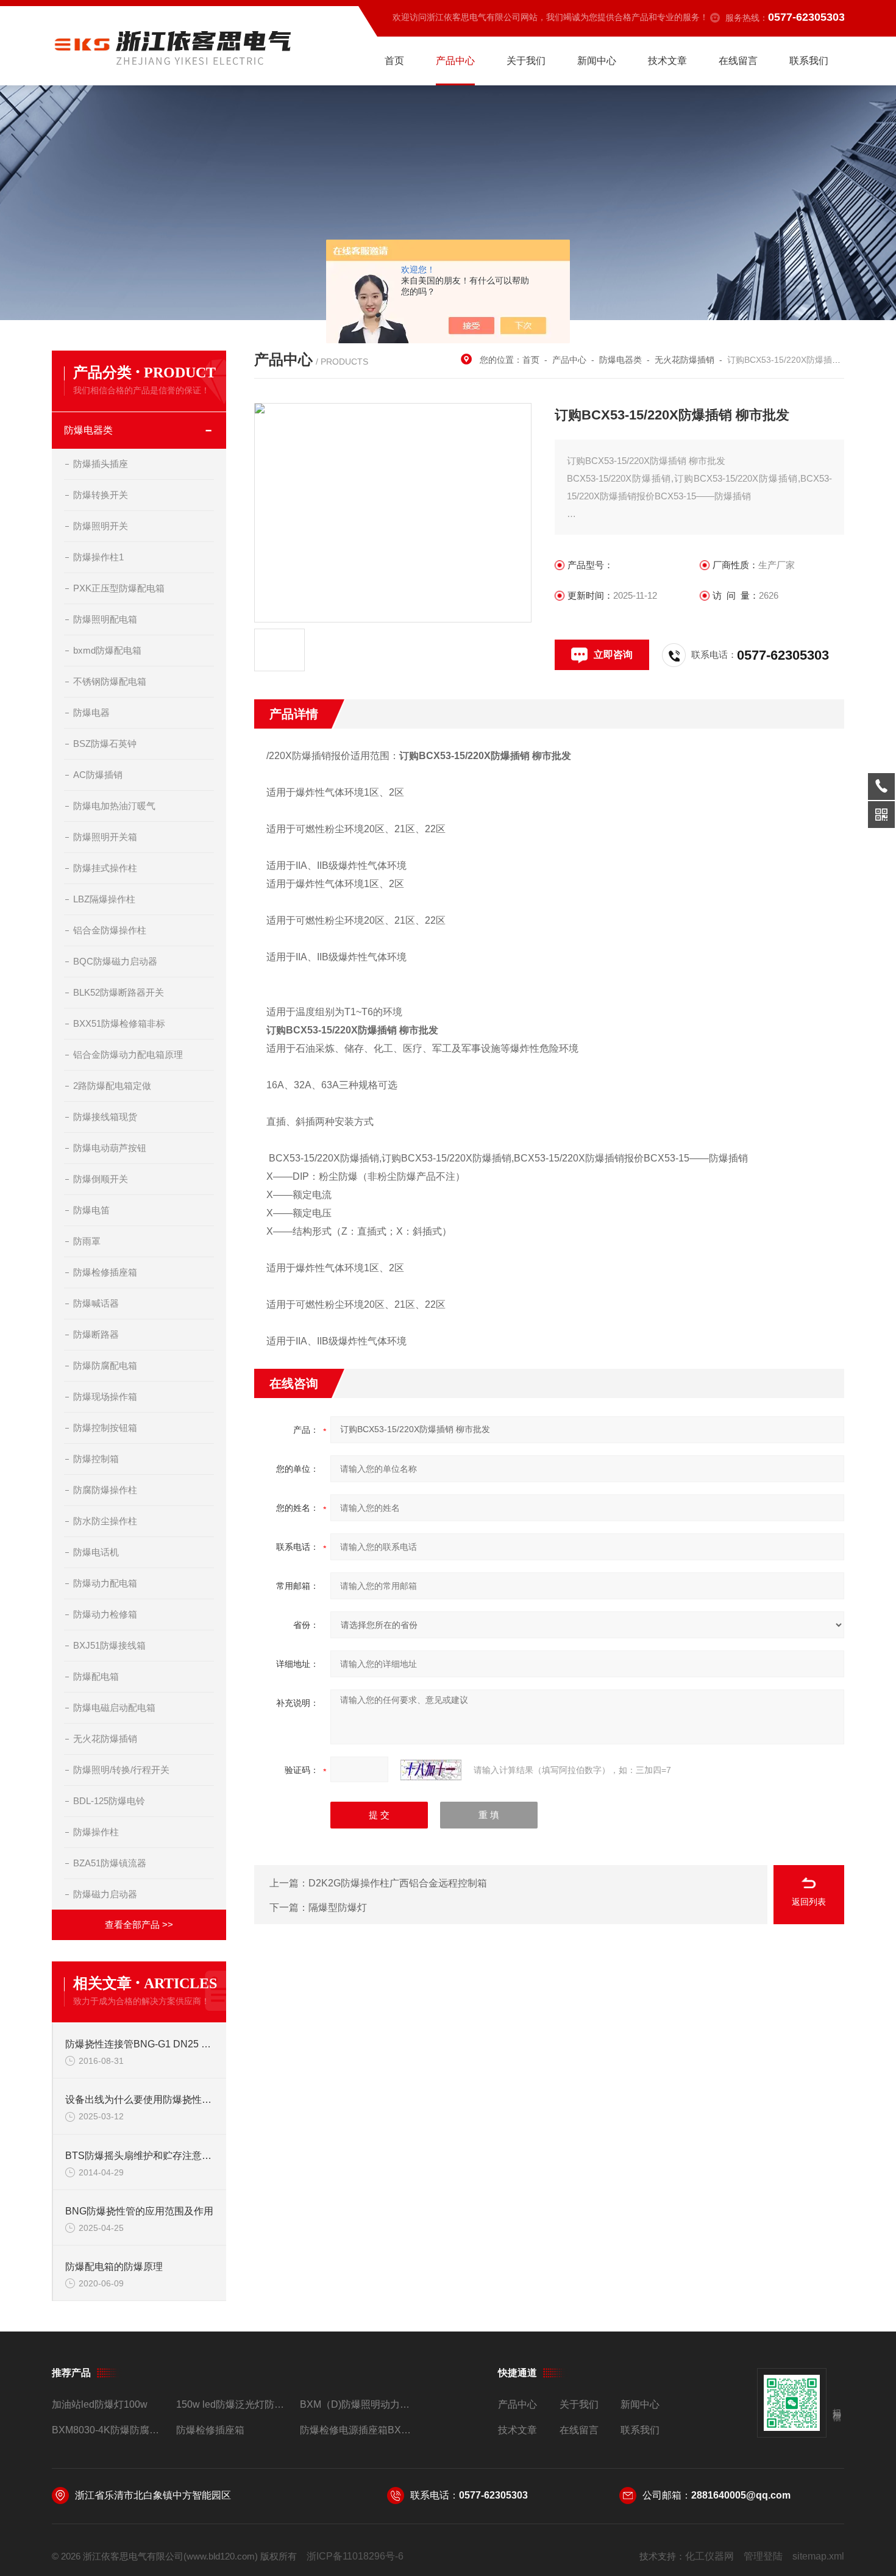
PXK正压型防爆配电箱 (119, 588)
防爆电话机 (96, 1552)
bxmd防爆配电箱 (107, 650)
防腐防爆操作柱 (105, 1490)
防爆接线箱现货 (105, 1117)
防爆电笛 (91, 1210)
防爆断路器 (96, 1334)
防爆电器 (91, 712)
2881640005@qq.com (741, 2495)
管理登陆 (763, 2556)
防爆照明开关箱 (105, 837)
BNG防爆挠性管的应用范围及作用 (139, 2211)
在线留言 (738, 61)
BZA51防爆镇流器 (110, 1863)
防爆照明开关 (101, 526)
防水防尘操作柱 (105, 1521)
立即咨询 (613, 655)
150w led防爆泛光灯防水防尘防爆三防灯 (233, 2404)
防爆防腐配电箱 (105, 1365)
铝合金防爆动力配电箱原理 (128, 1054)
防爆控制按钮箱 (105, 1428)
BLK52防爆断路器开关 (119, 992)
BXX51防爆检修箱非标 (119, 1023)
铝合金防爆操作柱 (110, 930)
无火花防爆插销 (105, 1739)
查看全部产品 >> (139, 1925)
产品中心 (455, 61)
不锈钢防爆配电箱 (110, 681)
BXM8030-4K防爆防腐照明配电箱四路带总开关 (109, 2430)
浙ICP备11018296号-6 (355, 2556)
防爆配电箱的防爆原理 (114, 2267)
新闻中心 (597, 61)
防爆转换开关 (101, 495)
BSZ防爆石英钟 (105, 744)
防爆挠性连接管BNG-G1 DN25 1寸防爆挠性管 (140, 2044)
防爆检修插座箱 (105, 1272)
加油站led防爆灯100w (100, 2404)
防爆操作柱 (96, 1832)
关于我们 (526, 61)
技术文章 (667, 61)
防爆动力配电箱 (105, 1583)
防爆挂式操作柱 (105, 868)
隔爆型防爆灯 (338, 1907)
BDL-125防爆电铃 (109, 1801)
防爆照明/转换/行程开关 (121, 1770)
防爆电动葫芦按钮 (110, 1148)
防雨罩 (87, 1241)
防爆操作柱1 (98, 557)
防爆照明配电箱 (105, 619)
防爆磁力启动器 (105, 1894)
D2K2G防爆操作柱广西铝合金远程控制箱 (398, 1883)
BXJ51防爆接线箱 (109, 1645)
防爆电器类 (88, 430)
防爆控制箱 (96, 1459)
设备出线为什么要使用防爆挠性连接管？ (140, 2100)
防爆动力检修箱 (105, 1614)
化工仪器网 (709, 2556)
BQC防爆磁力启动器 (115, 961)
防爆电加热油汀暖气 (114, 806)
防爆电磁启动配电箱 (114, 1707)
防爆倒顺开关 (101, 1179)
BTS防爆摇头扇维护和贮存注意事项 (140, 2156)
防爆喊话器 (96, 1303)
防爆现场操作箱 (105, 1397)
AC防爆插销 (98, 775)
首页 (394, 61)
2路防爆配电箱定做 (112, 1086)
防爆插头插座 (101, 464)
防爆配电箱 (96, 1676)
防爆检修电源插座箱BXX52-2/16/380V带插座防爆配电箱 (357, 2430)
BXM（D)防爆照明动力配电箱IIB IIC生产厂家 (357, 2404)
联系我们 (809, 61)
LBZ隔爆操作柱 (104, 899)
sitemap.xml (818, 2556)
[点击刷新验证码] (431, 1770)
